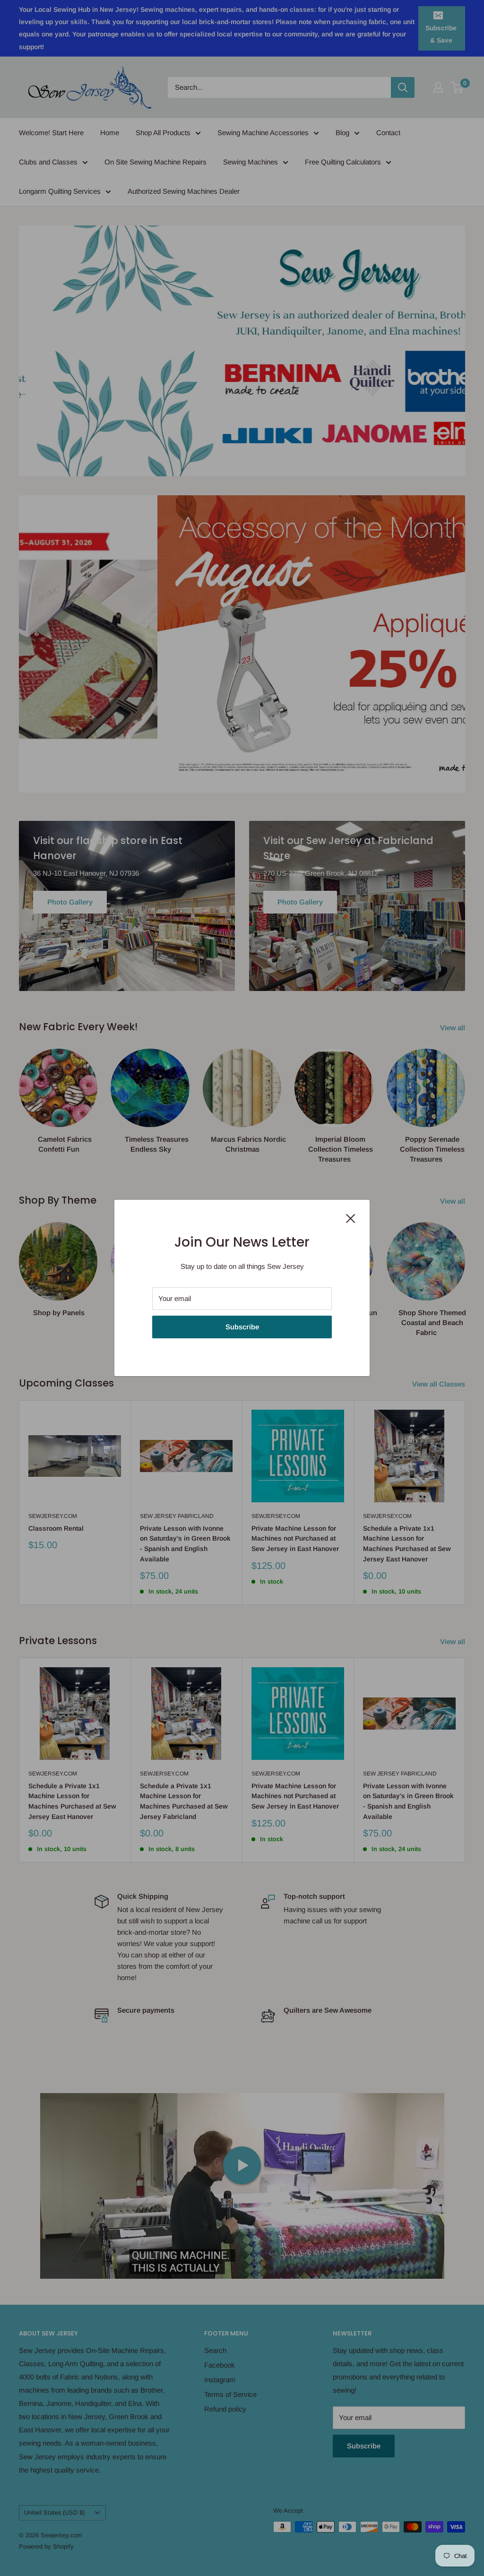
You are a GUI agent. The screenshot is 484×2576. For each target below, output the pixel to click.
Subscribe (242, 1327)
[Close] (351, 1218)
